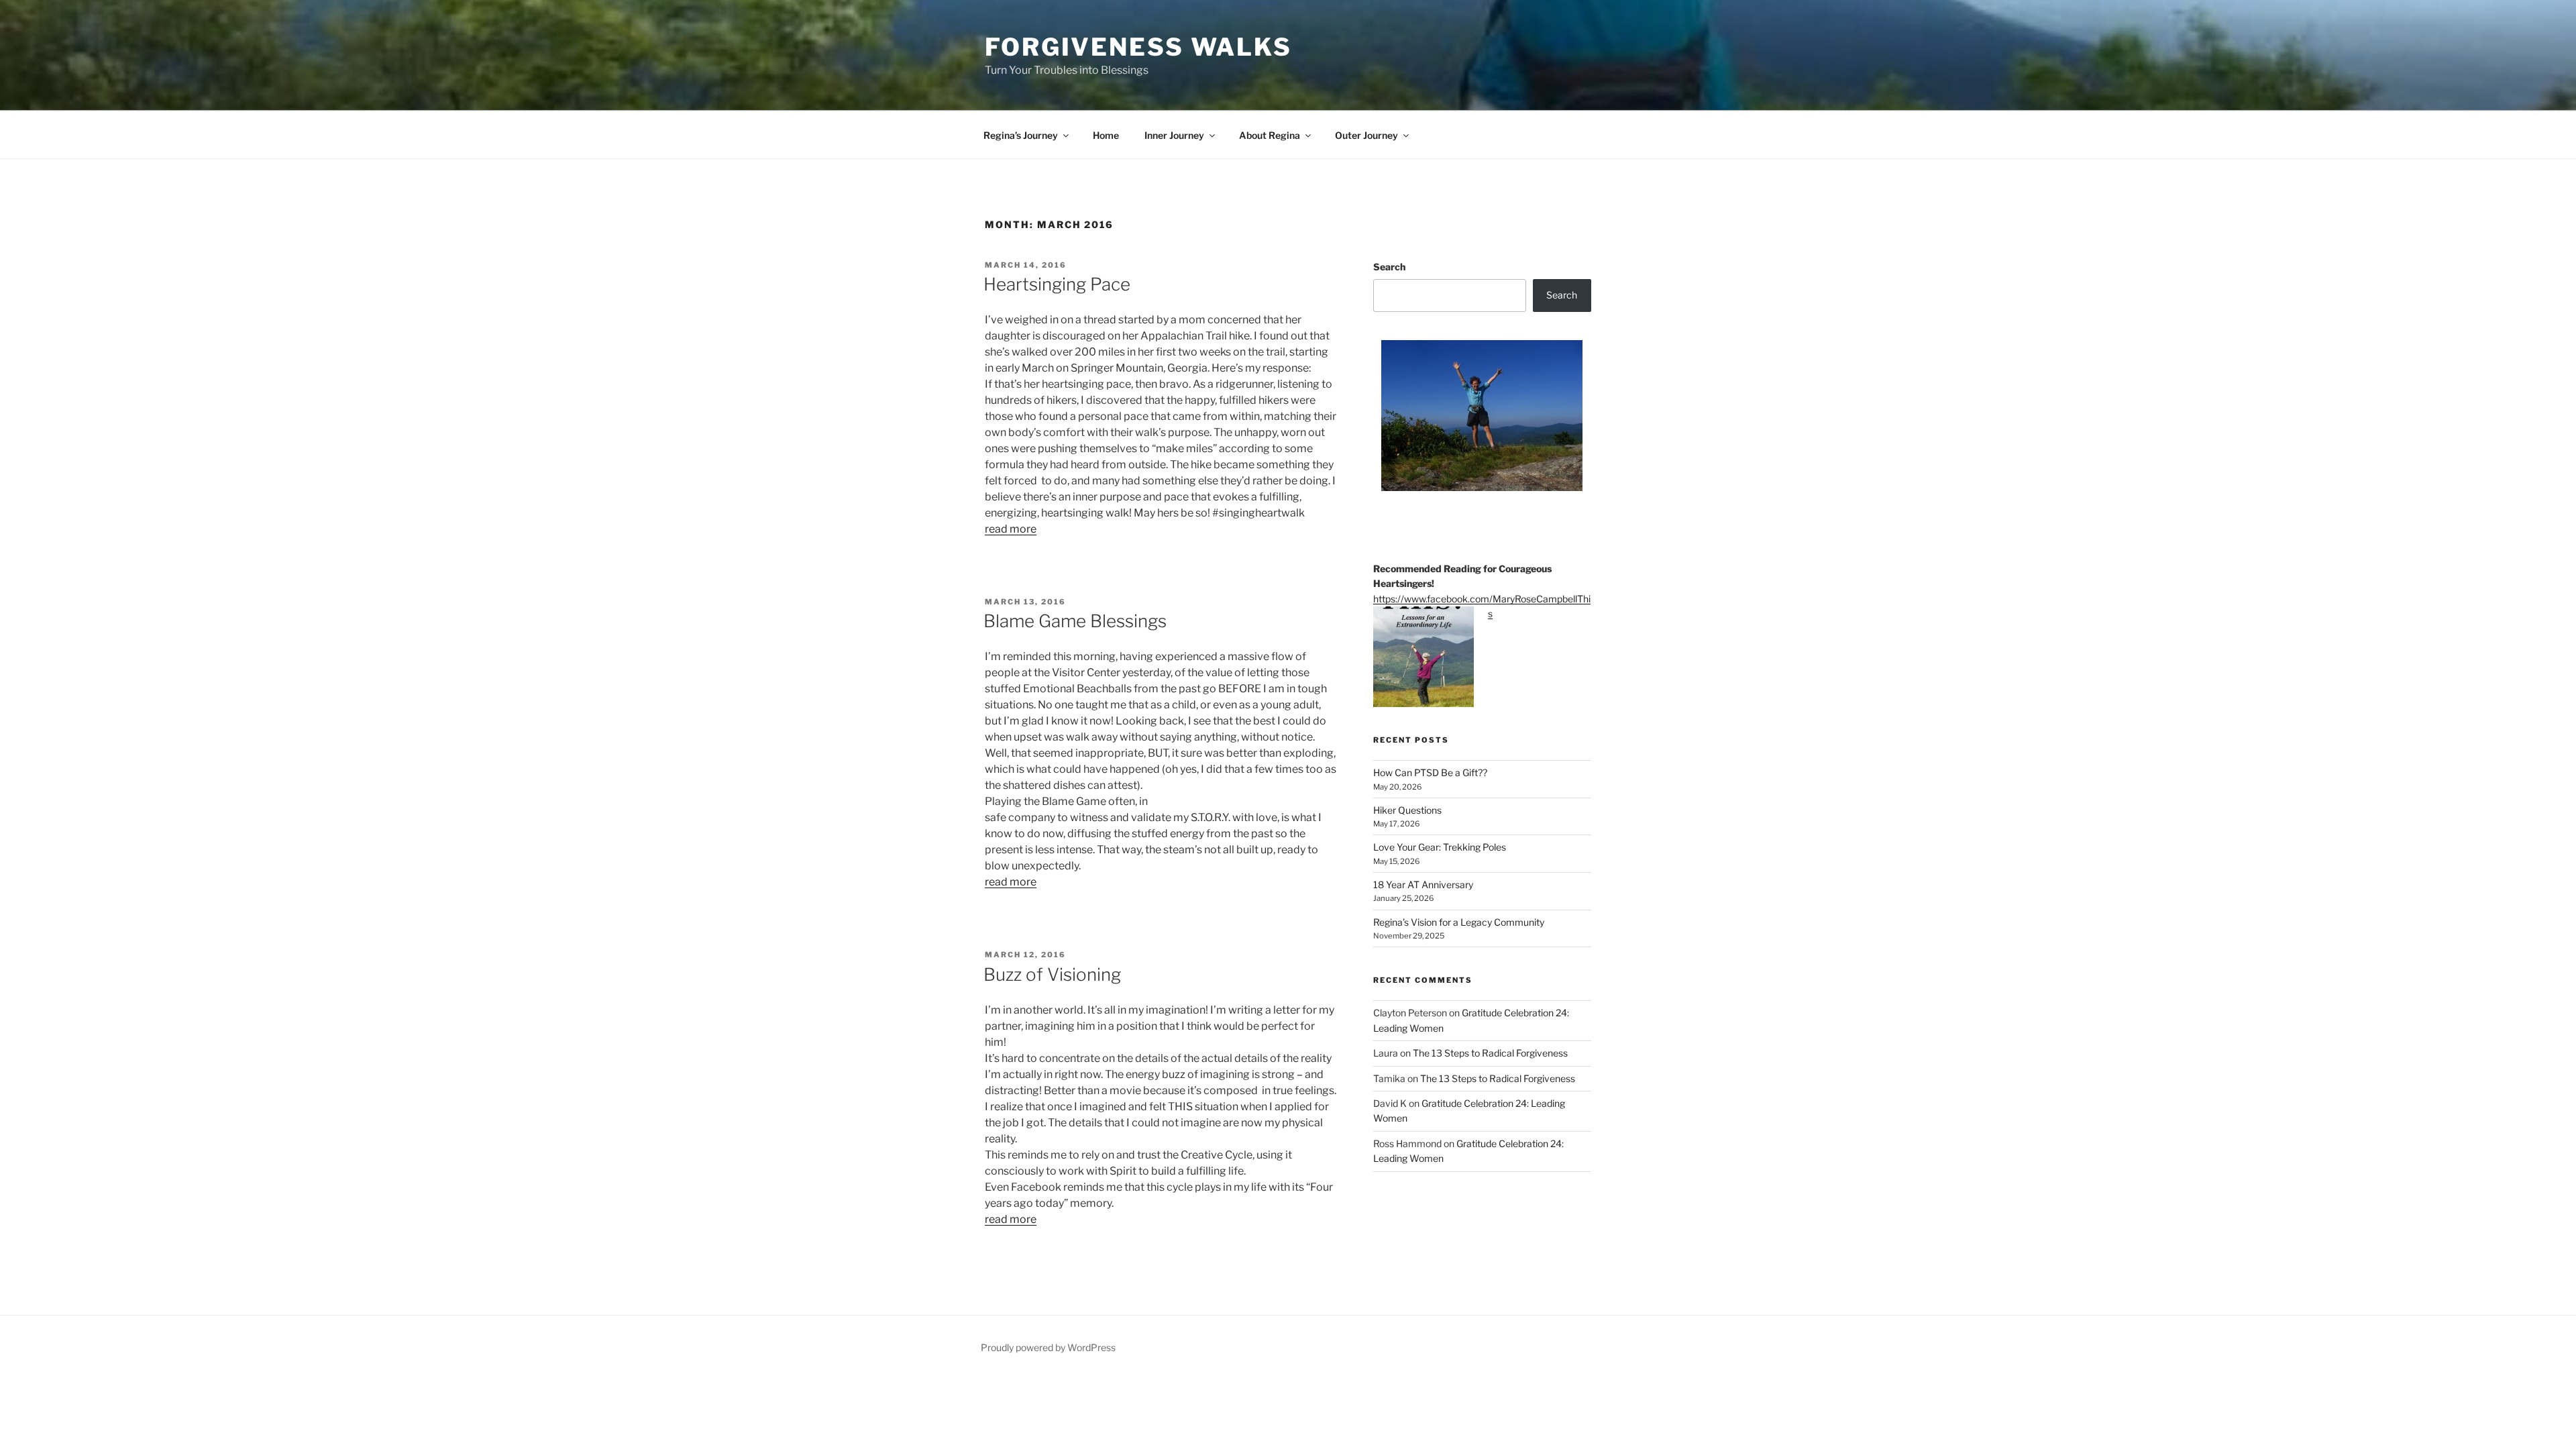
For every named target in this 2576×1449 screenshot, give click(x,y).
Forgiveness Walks (1138, 47)
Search (1389, 267)
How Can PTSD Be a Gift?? (1430, 772)
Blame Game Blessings (1075, 621)
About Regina (1270, 135)
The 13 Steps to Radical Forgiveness (1490, 1053)
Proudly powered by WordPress (1048, 1347)
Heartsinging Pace (1057, 284)
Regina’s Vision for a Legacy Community (1459, 922)
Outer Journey (1366, 135)
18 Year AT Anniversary (1423, 884)
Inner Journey (1174, 135)
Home (1106, 135)
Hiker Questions (1407, 810)
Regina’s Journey (1021, 135)
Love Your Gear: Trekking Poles (1440, 847)
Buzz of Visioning (1052, 974)
